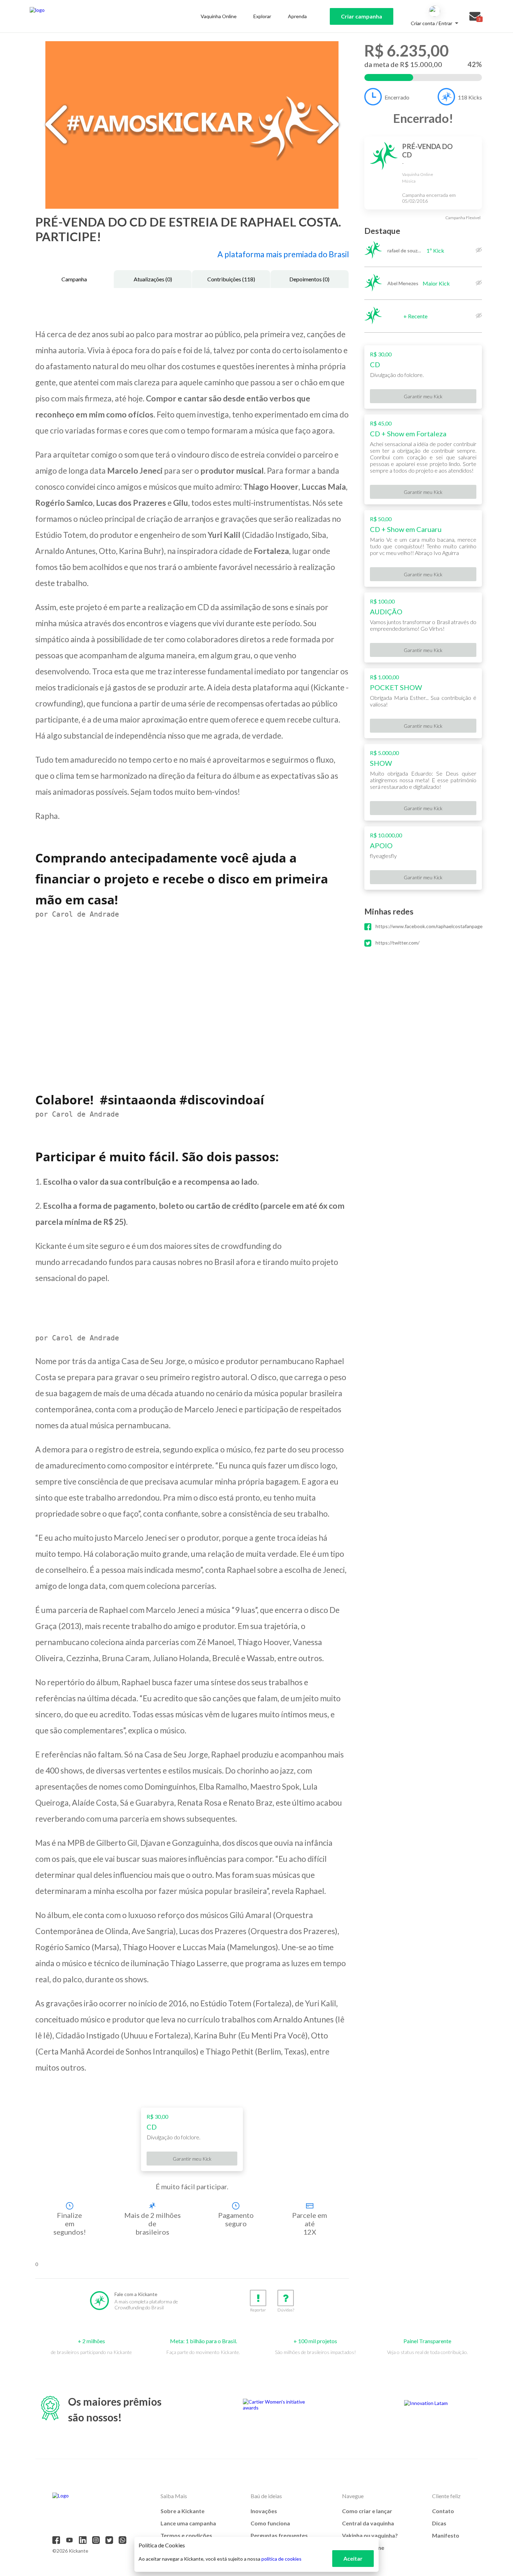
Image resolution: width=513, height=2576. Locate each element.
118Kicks (470, 97)
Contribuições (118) (231, 279)
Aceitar (353, 2558)
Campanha (74, 279)
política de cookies (281, 2559)
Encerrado (397, 97)
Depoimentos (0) (309, 279)
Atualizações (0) (153, 279)
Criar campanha (362, 16)
